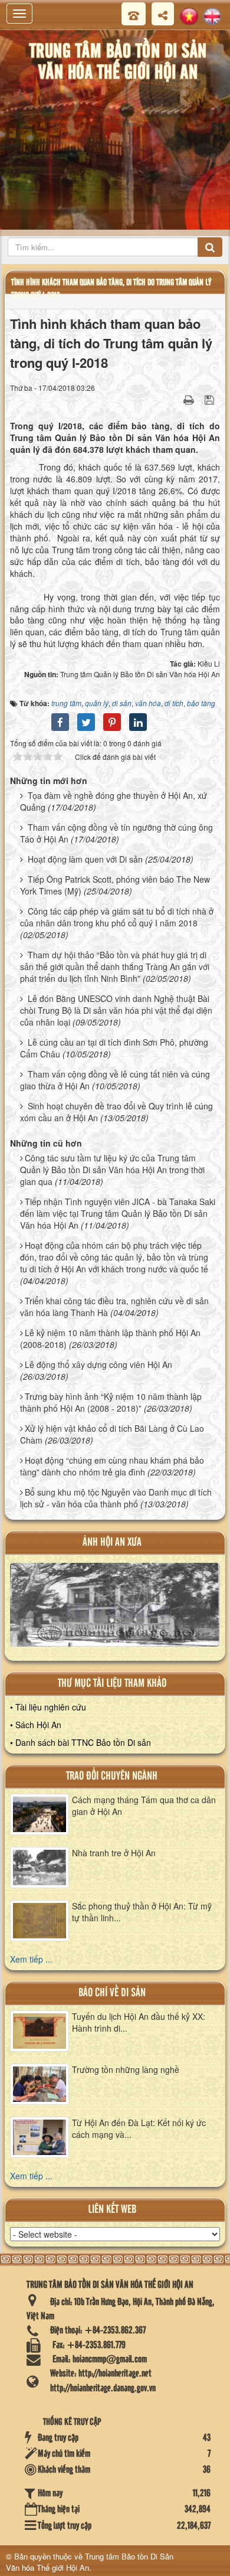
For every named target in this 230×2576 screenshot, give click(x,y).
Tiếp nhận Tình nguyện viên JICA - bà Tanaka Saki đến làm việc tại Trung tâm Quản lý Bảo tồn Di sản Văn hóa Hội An (118, 1213)
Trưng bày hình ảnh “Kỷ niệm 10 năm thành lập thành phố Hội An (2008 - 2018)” (111, 1402)
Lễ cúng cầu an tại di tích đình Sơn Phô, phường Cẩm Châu (114, 1048)
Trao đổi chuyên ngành (112, 1776)
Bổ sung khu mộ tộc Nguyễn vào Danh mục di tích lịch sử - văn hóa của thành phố (116, 1498)
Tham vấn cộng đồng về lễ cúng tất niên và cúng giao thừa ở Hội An (115, 1080)
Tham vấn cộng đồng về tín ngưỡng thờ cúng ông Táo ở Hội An (116, 833)
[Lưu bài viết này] (211, 399)
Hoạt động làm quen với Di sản (85, 859)
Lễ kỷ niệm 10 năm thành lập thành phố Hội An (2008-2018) (110, 1338)
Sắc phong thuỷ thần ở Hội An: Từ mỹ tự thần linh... (142, 1912)
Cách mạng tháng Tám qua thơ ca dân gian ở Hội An (144, 1806)
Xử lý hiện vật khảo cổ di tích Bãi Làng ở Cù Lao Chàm (112, 1434)
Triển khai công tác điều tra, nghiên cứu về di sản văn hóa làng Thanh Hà (114, 1307)
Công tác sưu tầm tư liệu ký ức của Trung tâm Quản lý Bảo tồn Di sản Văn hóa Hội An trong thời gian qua (112, 1170)
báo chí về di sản (112, 1993)
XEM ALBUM (116, 1610)
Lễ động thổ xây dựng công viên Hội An (98, 1364)
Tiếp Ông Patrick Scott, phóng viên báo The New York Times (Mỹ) (115, 885)
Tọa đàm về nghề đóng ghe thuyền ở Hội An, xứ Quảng (114, 801)
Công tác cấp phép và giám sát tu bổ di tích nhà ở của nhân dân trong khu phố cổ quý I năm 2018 (117, 917)
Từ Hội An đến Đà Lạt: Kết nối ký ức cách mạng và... (139, 2128)
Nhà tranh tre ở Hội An (114, 1853)
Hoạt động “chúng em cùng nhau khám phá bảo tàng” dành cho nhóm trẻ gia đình (112, 1466)
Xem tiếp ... (31, 1959)
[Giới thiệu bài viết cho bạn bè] (174, 399)
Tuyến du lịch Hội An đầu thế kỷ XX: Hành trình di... (139, 2022)
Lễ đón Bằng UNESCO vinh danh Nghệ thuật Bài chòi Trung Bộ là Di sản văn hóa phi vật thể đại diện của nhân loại (116, 1010)
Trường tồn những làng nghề (126, 2069)
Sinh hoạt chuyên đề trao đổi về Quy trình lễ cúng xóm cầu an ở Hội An (116, 1112)
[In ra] (190, 399)
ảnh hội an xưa (112, 1542)
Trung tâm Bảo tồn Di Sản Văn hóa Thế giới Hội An (90, 2562)
